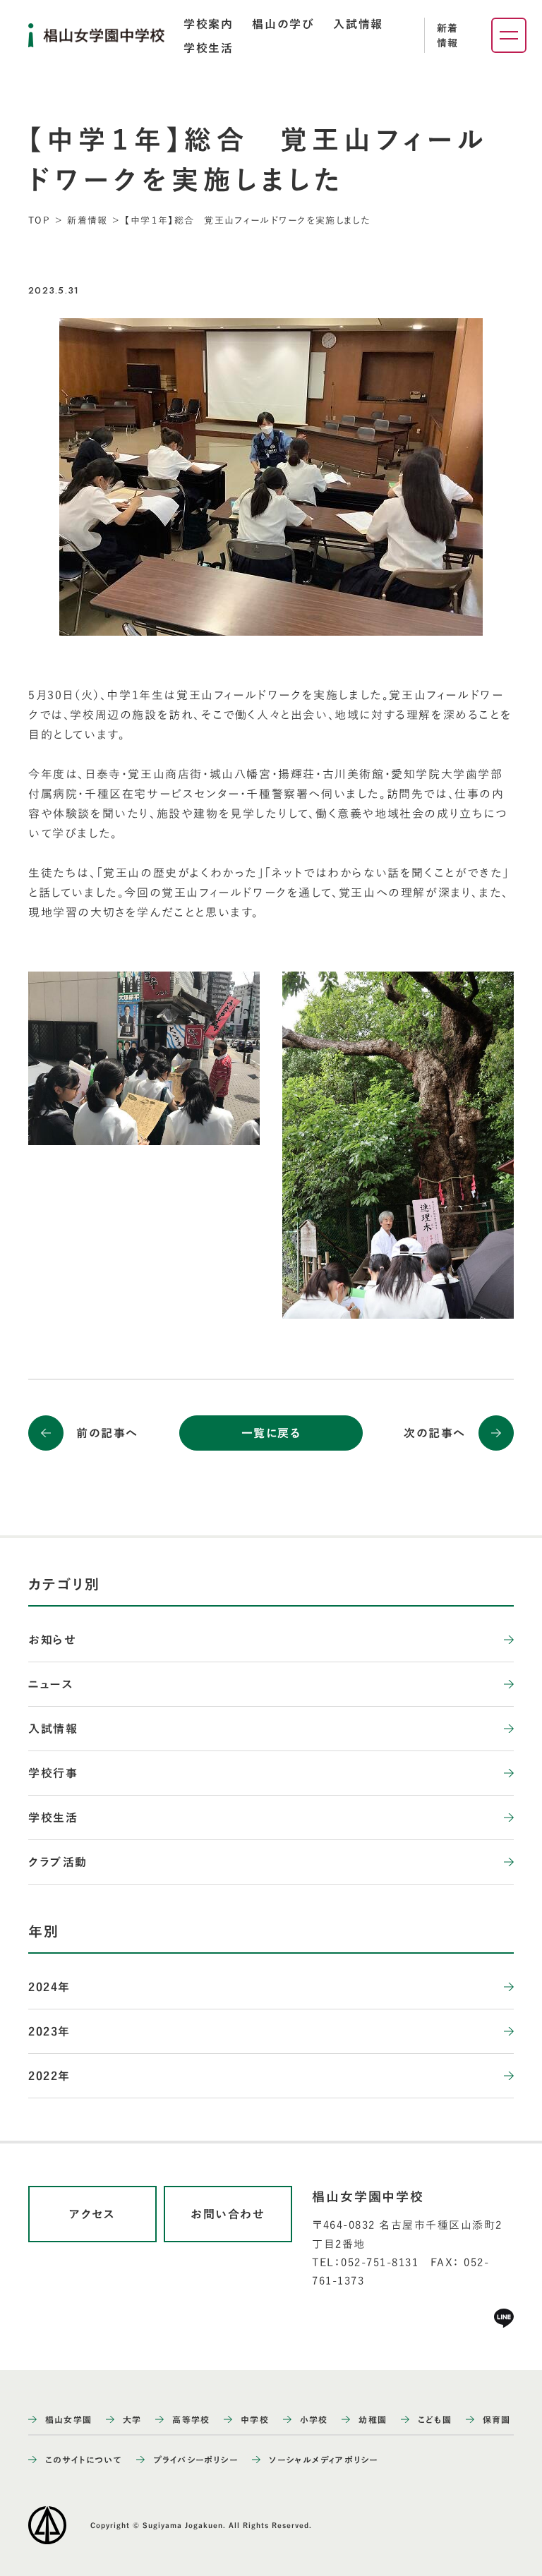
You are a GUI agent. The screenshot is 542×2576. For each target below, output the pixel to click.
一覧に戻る (271, 1433)
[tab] (208, 24)
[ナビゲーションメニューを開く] (509, 35)
